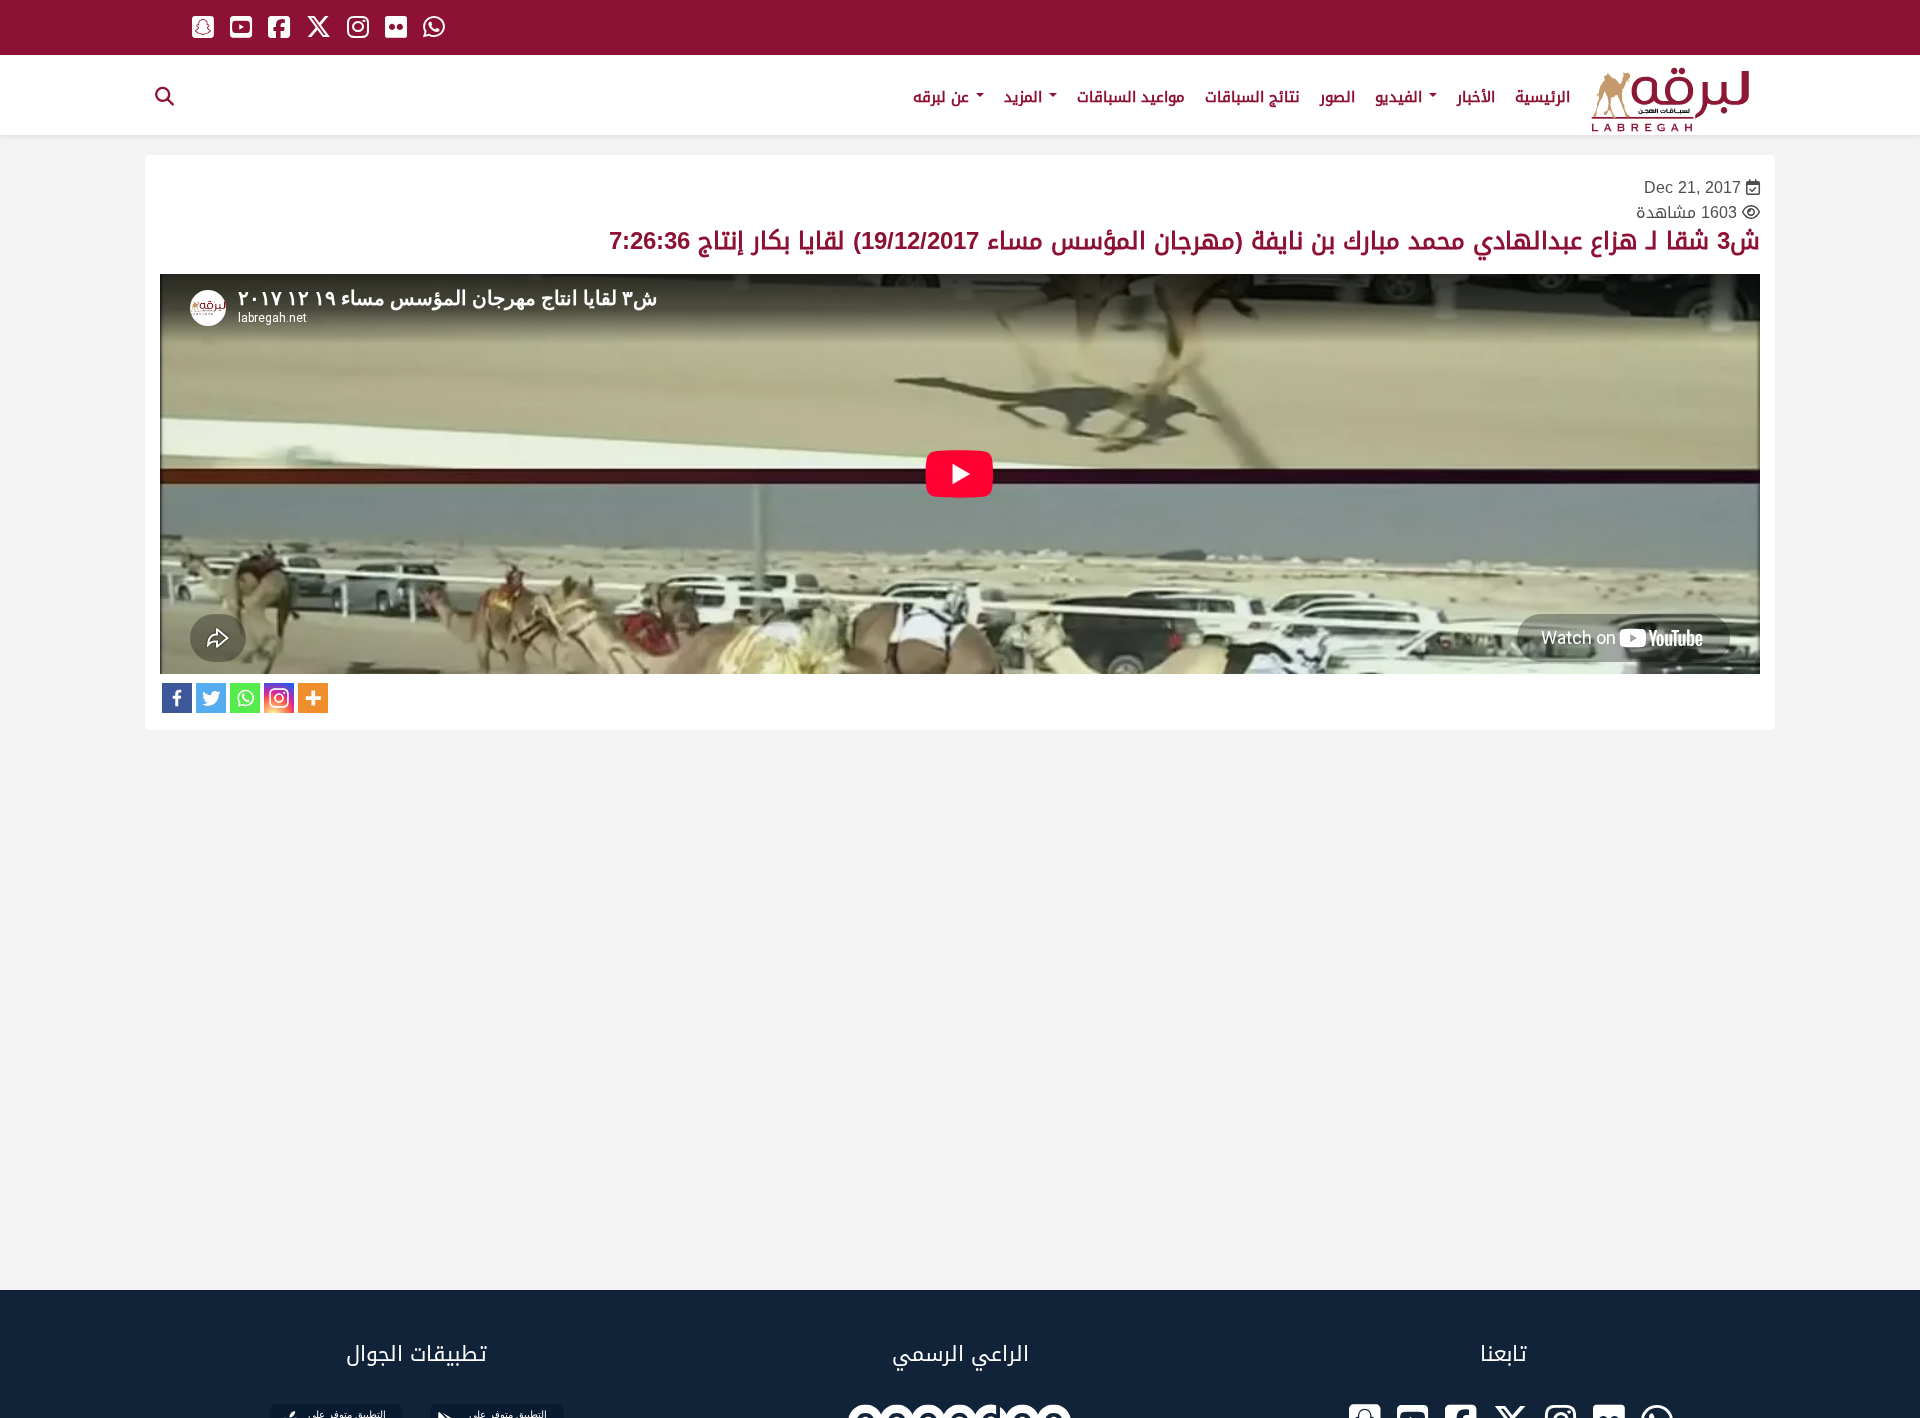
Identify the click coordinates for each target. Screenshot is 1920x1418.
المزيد (1025, 97)
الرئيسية (1542, 97)
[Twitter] (211, 698)
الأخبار (1476, 97)
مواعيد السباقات (1131, 97)
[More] (313, 698)
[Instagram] (279, 698)
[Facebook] (177, 698)
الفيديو (1401, 97)
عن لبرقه (943, 97)
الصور (1337, 97)
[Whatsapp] (245, 698)
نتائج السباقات (1252, 97)
